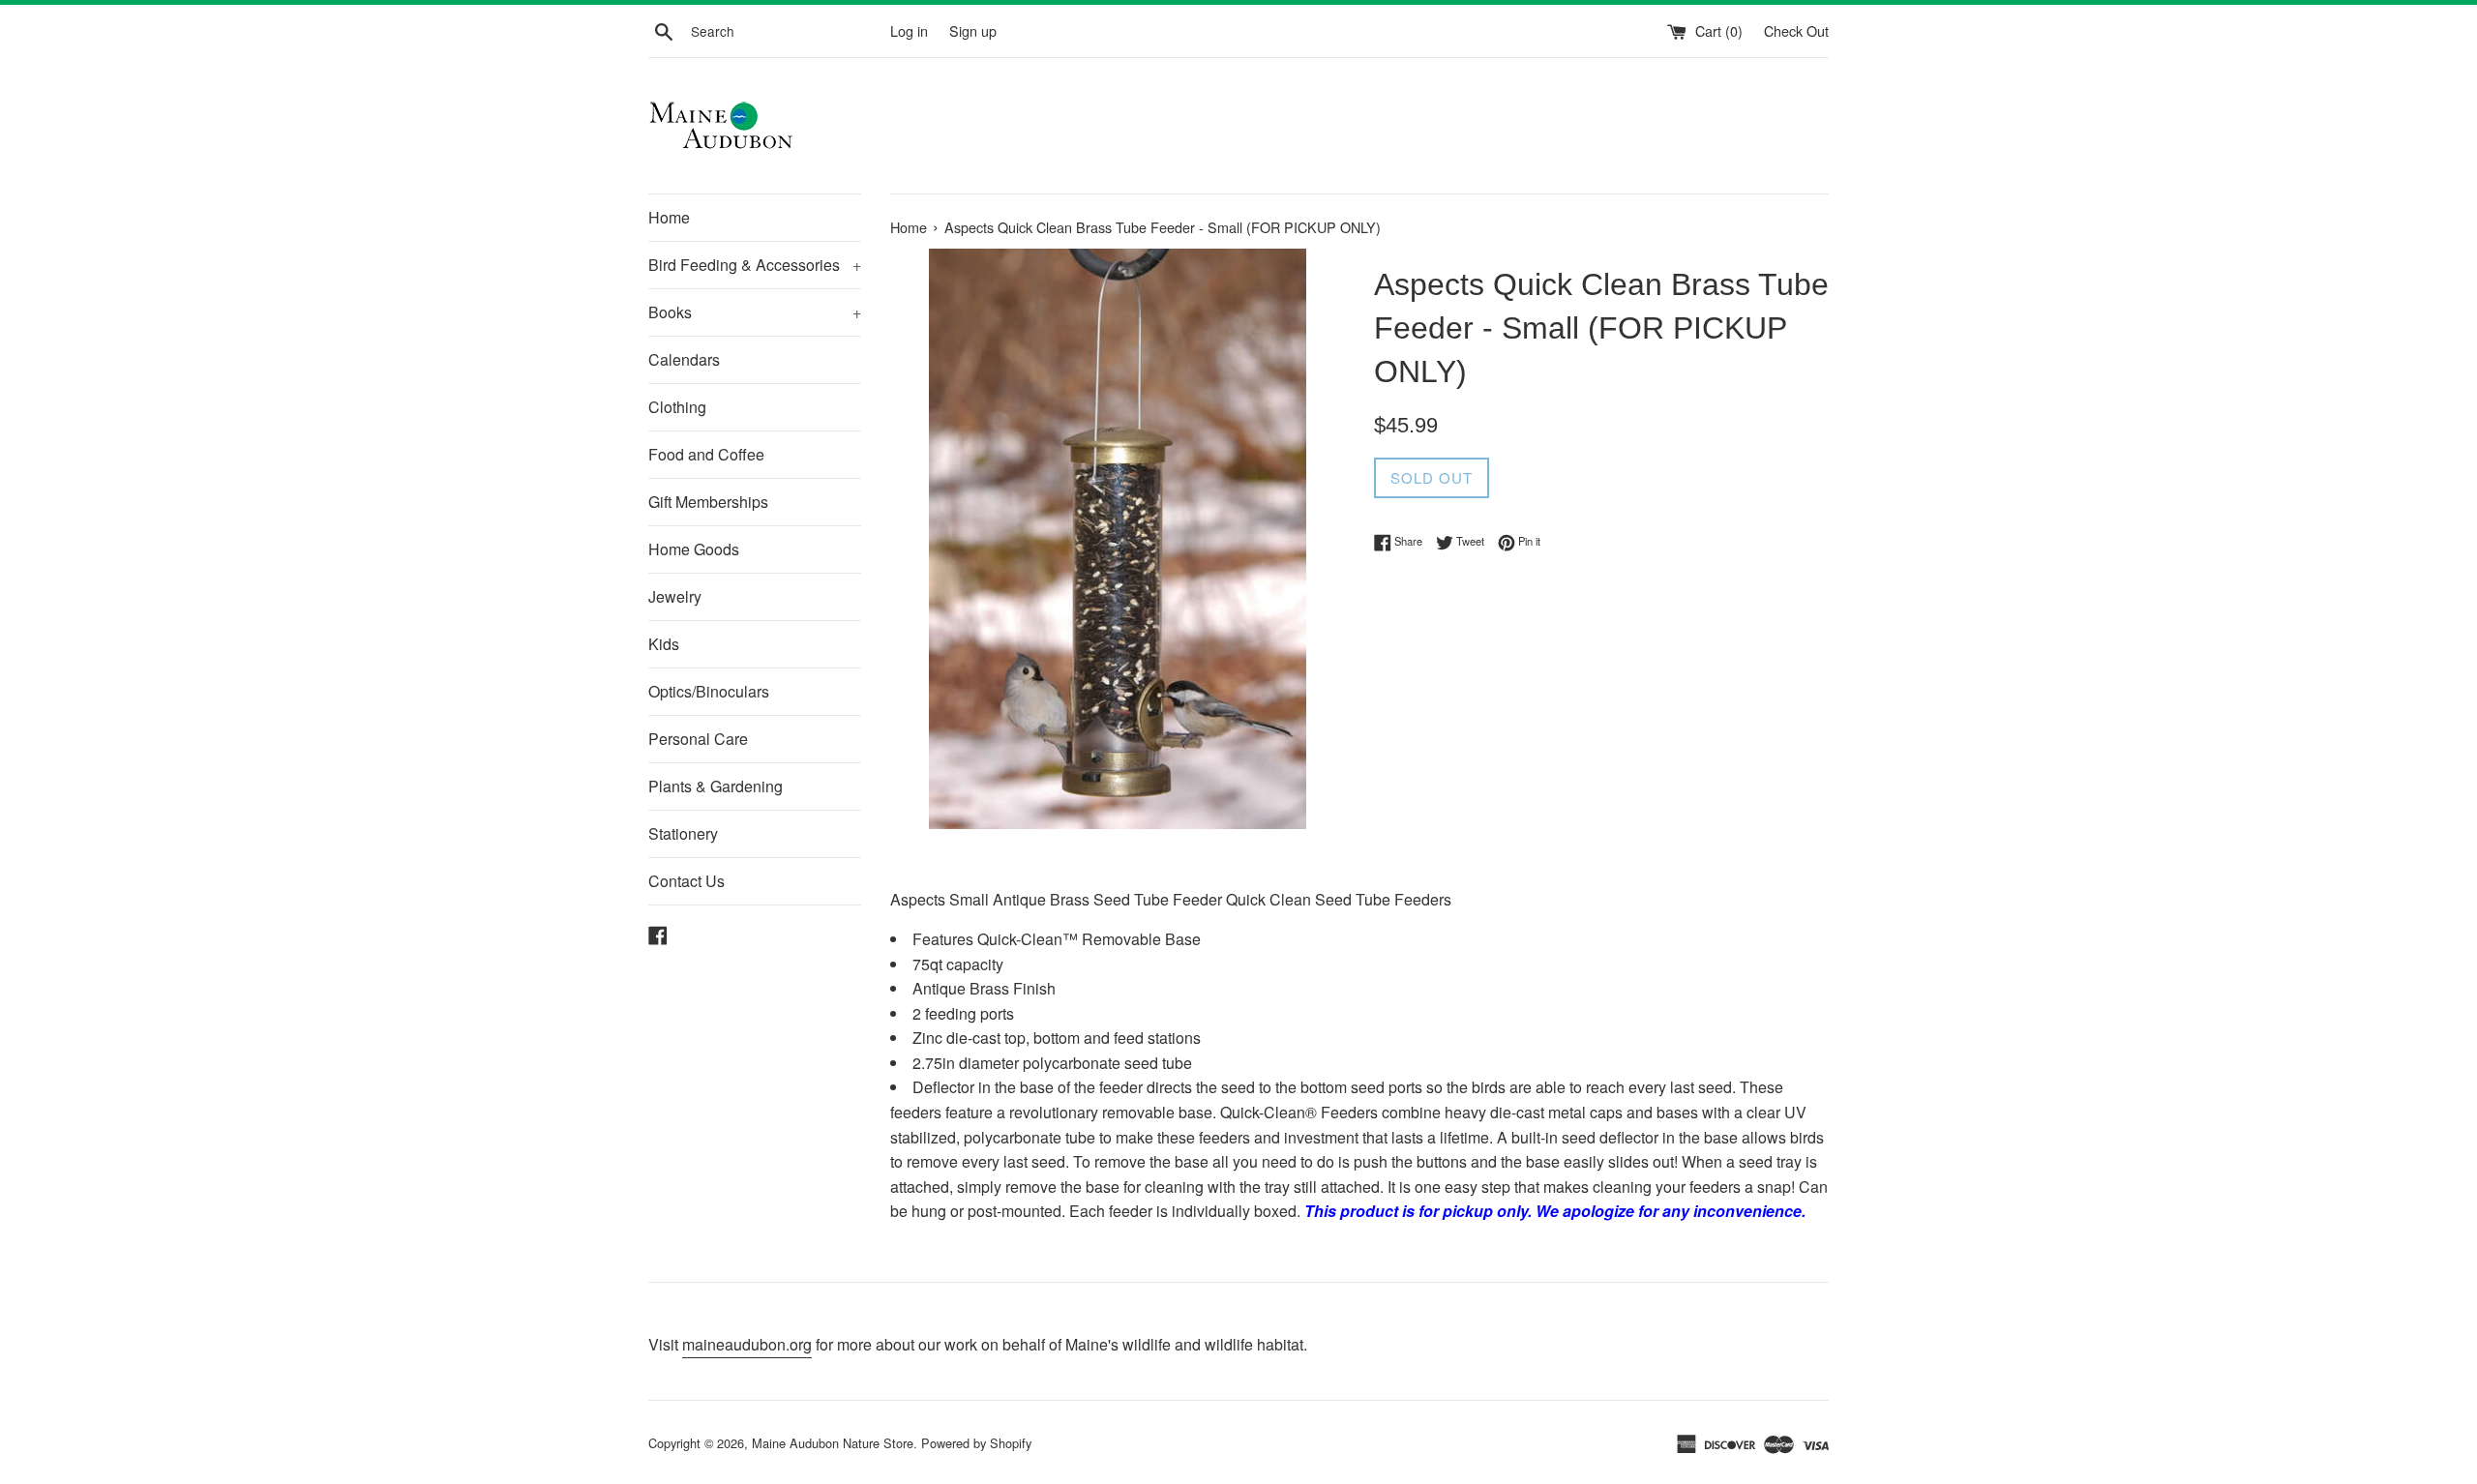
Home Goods (694, 549)
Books (755, 312)
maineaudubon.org (747, 1344)
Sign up (973, 30)
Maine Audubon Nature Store (833, 1443)
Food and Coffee (706, 454)
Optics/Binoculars (709, 691)
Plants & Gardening (716, 786)
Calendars (684, 359)
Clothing (677, 407)
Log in (909, 30)
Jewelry (675, 596)
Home (669, 217)
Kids (664, 644)
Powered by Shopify (976, 1443)
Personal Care (698, 739)
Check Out (1796, 30)
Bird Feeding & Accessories (755, 265)
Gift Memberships (708, 502)
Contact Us (686, 881)
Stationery (683, 833)
